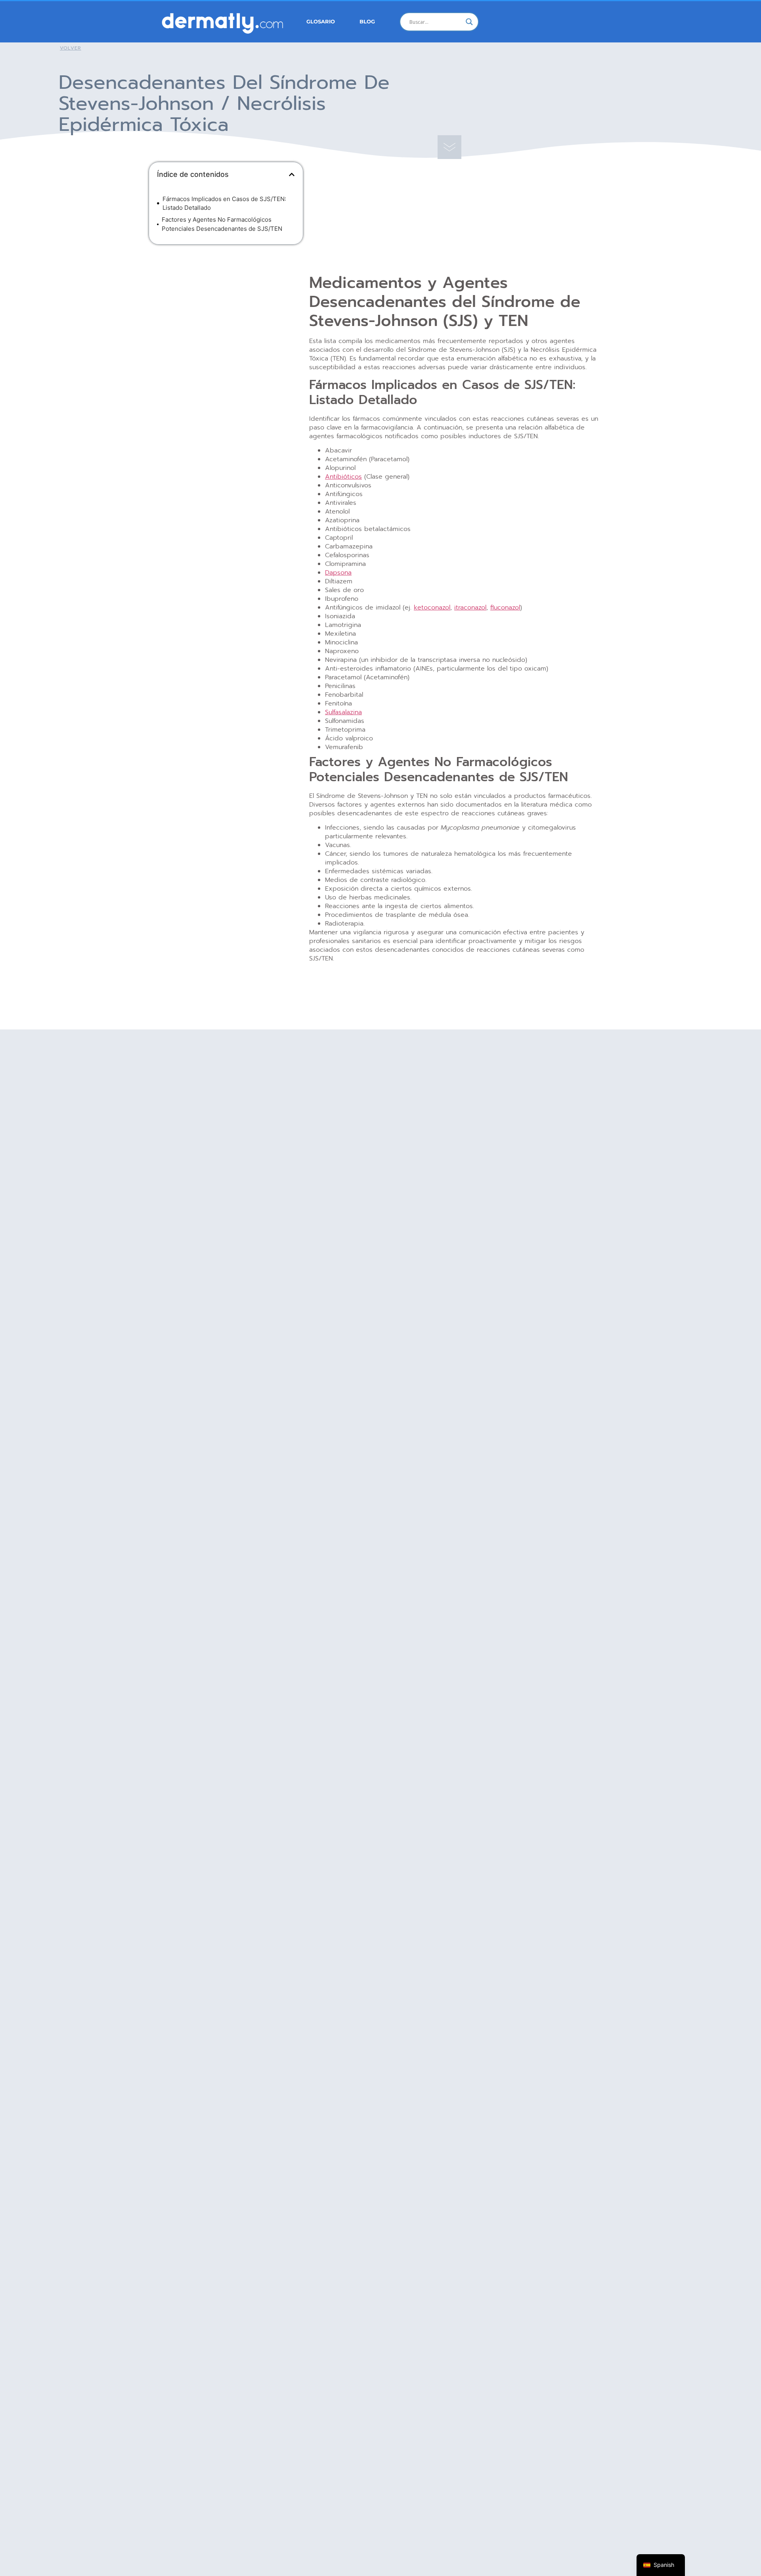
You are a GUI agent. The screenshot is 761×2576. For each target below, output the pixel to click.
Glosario (321, 22)
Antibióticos (343, 477)
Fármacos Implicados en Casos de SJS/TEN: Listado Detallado (224, 203)
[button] (292, 174)
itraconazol (470, 608)
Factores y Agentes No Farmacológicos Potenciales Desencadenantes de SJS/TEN (222, 224)
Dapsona (338, 573)
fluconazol (505, 608)
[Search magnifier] (469, 22)
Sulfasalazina (343, 712)
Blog (367, 22)
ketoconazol (432, 608)
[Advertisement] (226, 308)
